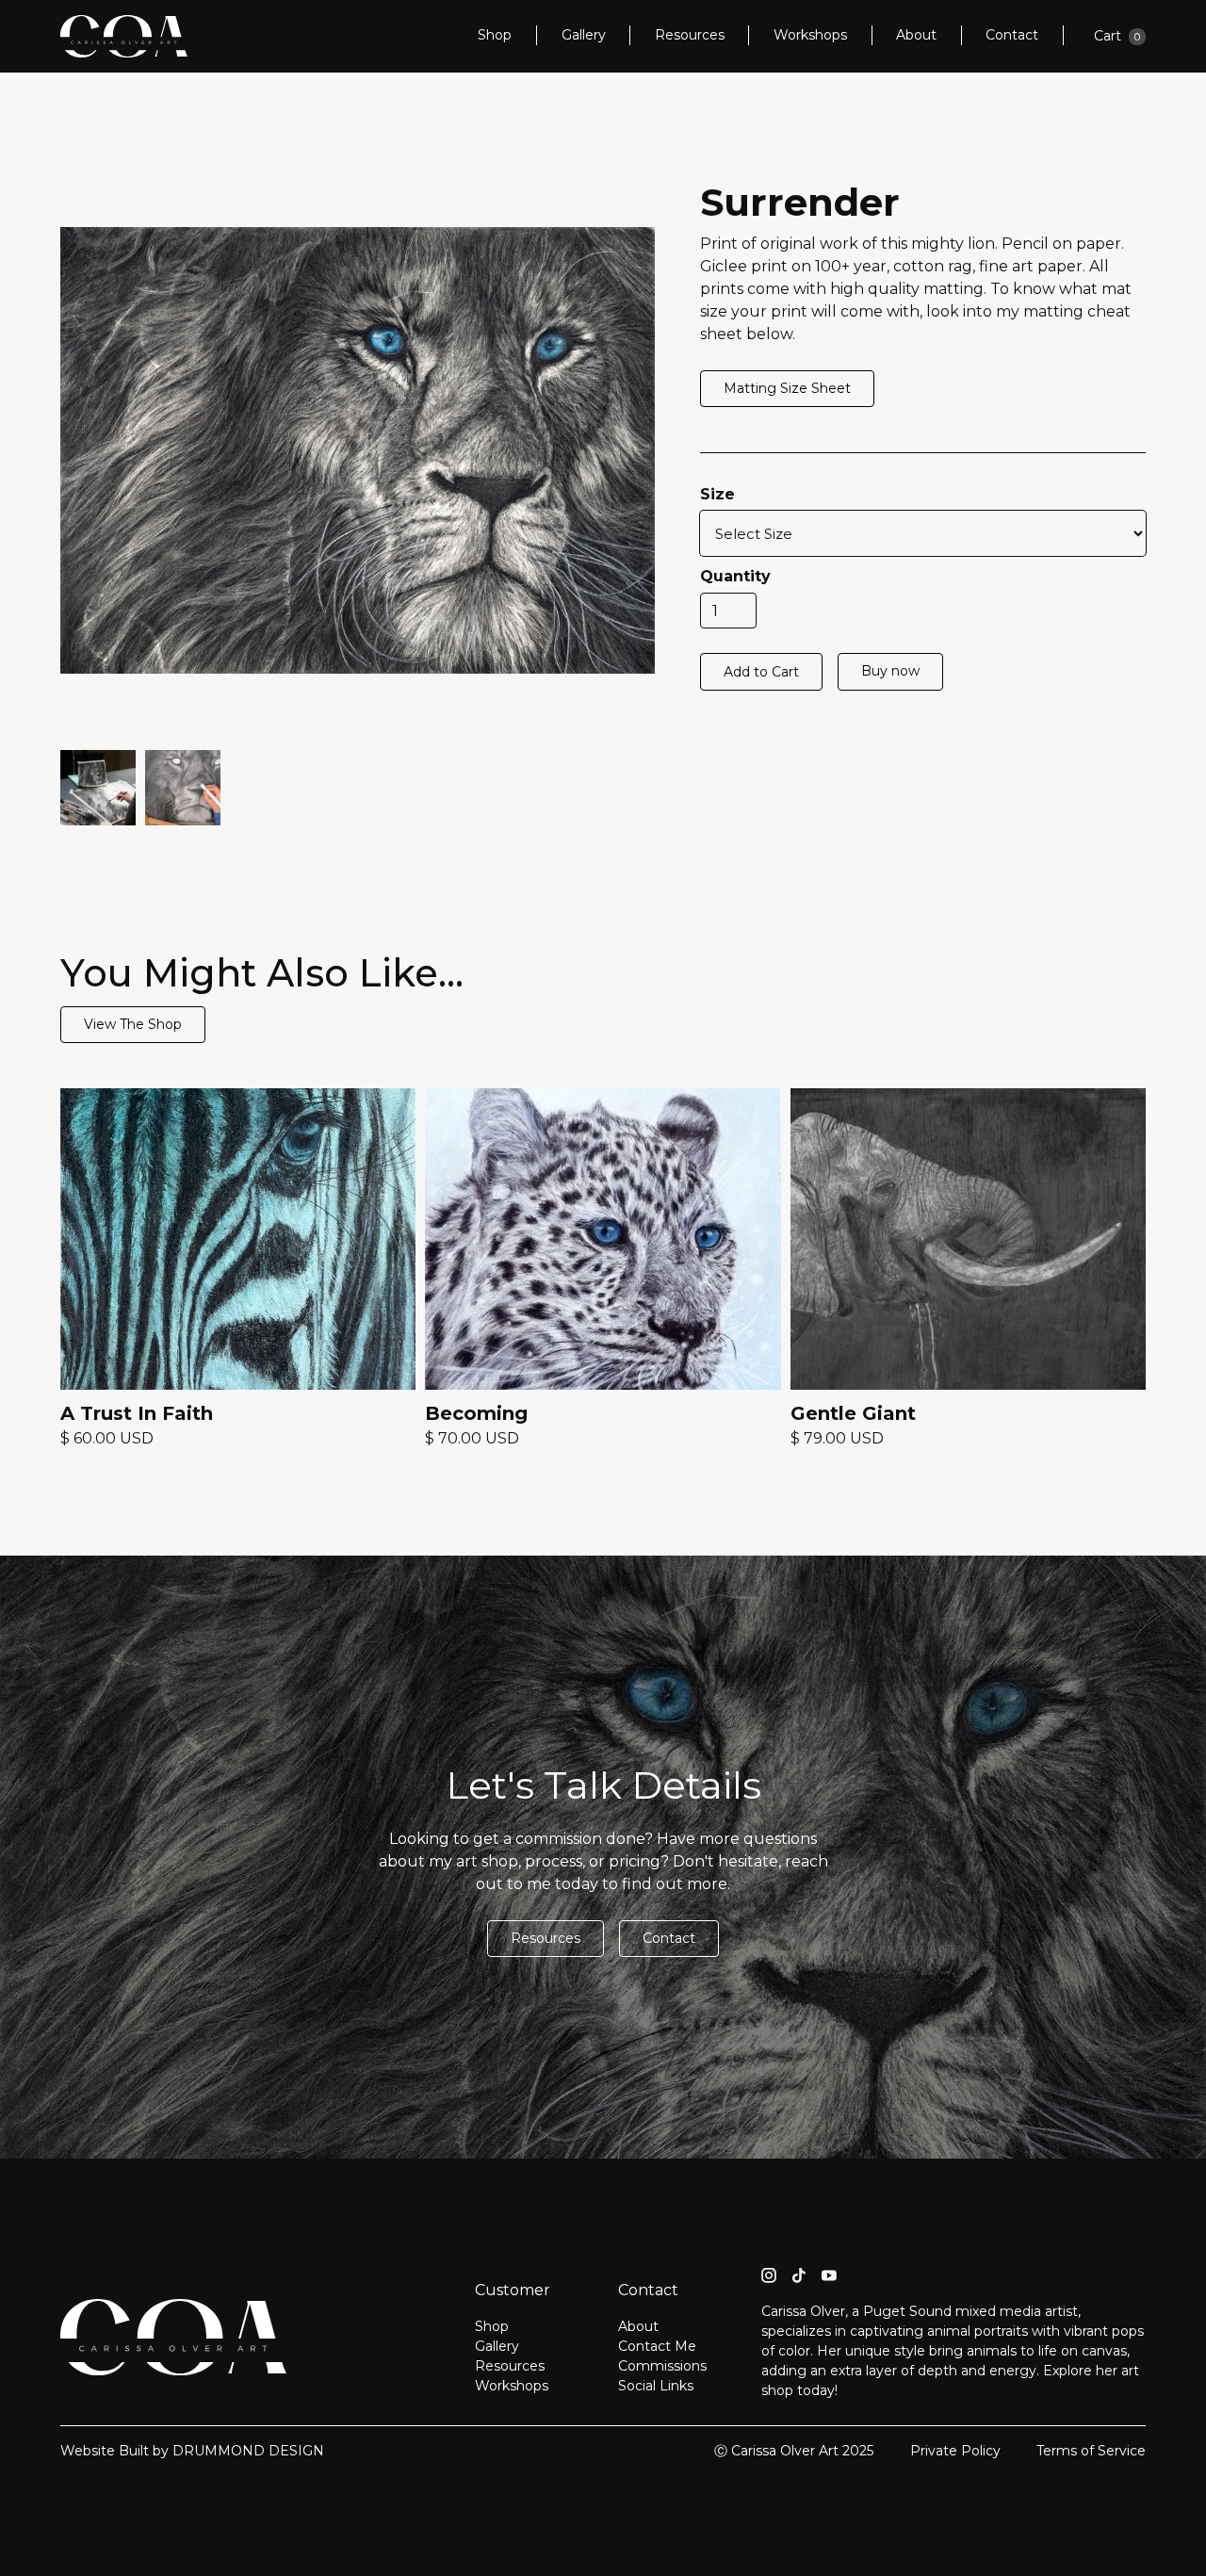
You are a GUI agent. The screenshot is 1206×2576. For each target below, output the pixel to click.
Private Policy (955, 2451)
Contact (1012, 35)
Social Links (656, 2386)
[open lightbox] (98, 788)
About (916, 35)
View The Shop (133, 1024)
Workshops (810, 35)
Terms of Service (1091, 2451)
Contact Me (657, 2346)
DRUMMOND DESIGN (248, 2451)
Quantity (735, 576)
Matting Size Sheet (787, 388)
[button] (1120, 36)
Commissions (662, 2366)
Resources (690, 35)
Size (717, 494)
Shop (495, 35)
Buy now (890, 671)
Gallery (584, 35)
